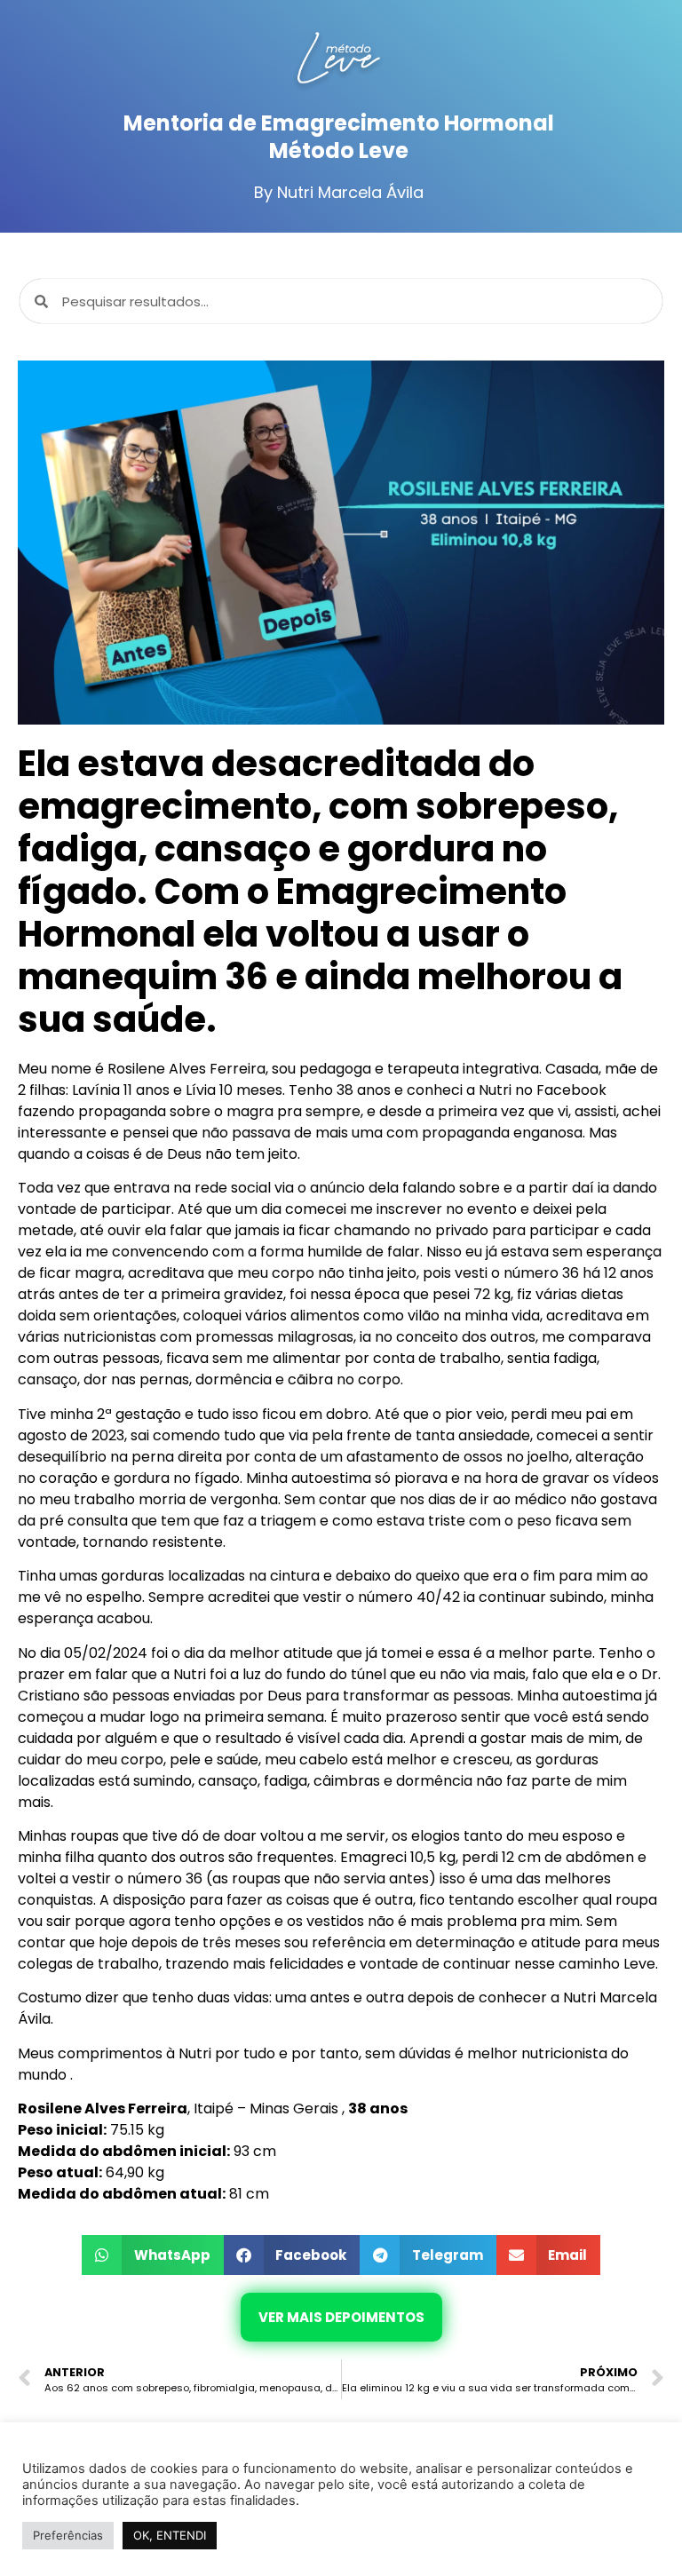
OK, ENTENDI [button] (170, 2535)
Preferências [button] (68, 2535)
